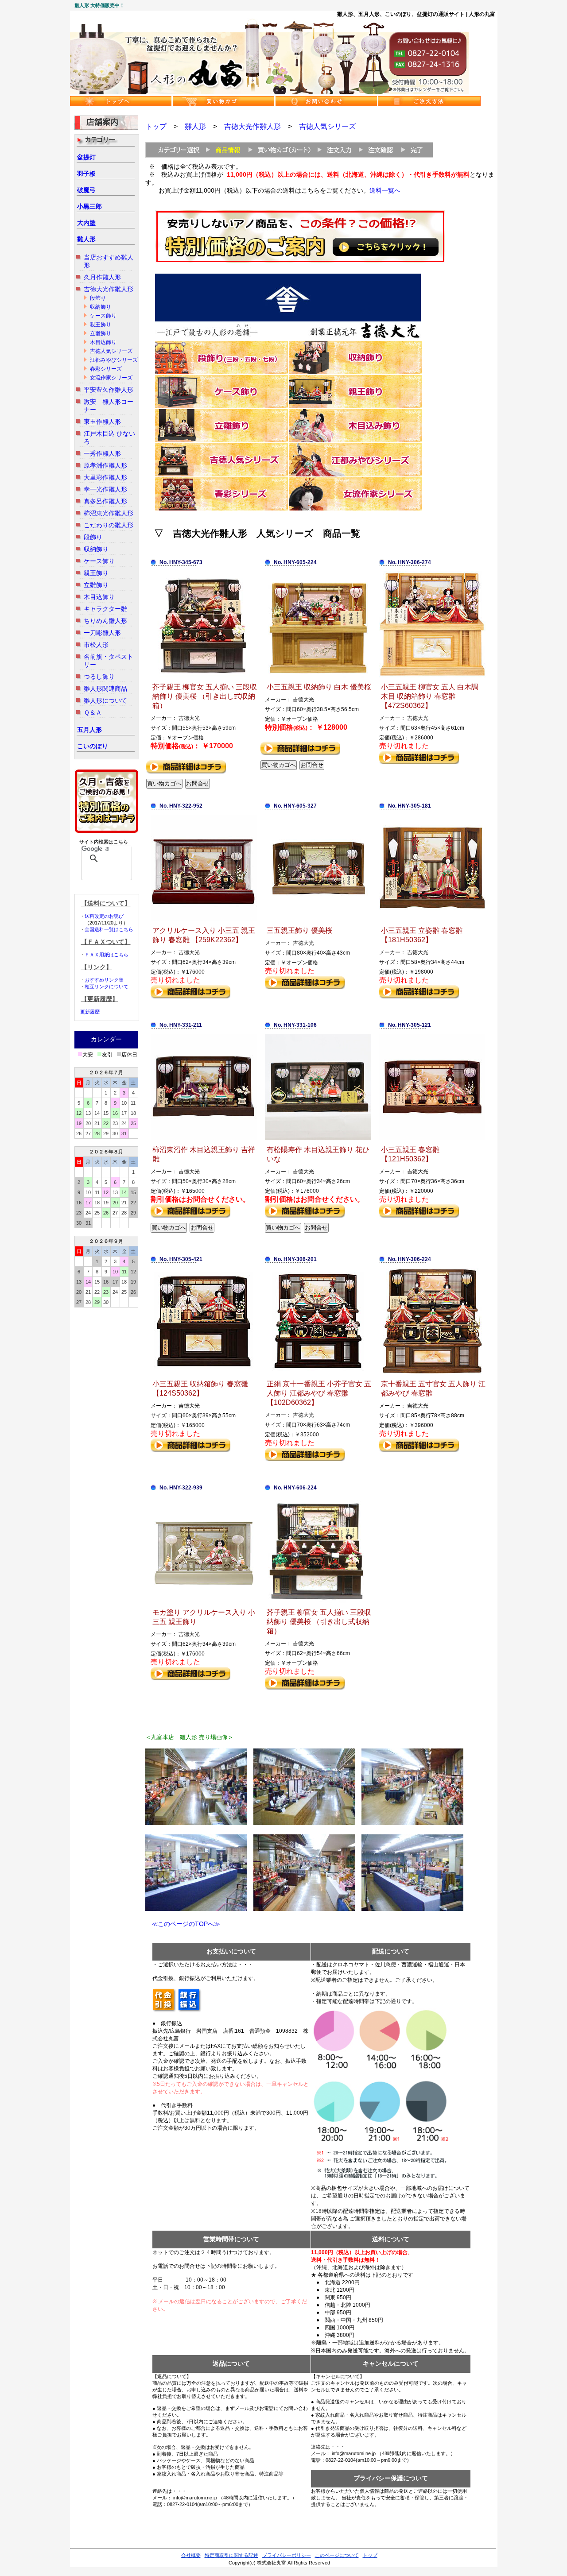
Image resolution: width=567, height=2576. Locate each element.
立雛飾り (101, 333)
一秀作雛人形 (102, 453)
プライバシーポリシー (287, 2555)
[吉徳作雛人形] (288, 338)
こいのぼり (93, 746)
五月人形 (89, 730)
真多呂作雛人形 (105, 501)
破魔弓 (86, 190)
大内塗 (86, 223)
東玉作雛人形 (102, 422)
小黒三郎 (89, 206)
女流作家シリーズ (111, 378)
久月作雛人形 (102, 277)
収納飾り (101, 307)
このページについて (337, 2555)
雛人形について (105, 700)
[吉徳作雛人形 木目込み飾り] (355, 441)
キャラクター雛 (105, 609)
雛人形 (86, 239)
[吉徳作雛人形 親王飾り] (355, 406)
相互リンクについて (107, 986)
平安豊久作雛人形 (109, 390)
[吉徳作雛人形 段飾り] (221, 372)
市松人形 (96, 645)
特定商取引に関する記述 (231, 2555)
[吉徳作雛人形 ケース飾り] (221, 406)
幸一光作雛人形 (105, 489)
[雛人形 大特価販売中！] (269, 93)
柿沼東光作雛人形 (109, 513)
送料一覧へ (385, 190)
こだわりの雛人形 (109, 525)
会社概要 (191, 2555)
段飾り (98, 298)
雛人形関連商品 (105, 688)
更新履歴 (90, 1012)
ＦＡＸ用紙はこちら (107, 955)
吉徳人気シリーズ (111, 351)
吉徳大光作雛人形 (109, 289)
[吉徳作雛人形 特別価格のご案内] (300, 261)
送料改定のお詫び (104, 916)
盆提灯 (86, 157)
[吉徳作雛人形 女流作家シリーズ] (355, 509)
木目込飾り (103, 342)
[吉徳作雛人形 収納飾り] (355, 372)
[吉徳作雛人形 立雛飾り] (221, 441)
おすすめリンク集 (104, 980)
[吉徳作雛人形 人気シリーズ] (221, 475)
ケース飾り (103, 316)
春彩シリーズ (106, 369)
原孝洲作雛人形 (105, 465)
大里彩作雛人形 (105, 477)
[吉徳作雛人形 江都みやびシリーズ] (355, 475)
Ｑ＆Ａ (93, 712)
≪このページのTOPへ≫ (183, 1924)
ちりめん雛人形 (105, 621)
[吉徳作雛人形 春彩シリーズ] (221, 509)
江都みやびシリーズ (114, 360)
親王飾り (101, 325)
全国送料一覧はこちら (109, 929)
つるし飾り (99, 677)
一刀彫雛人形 (102, 633)
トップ (156, 126)
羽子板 (86, 174)
